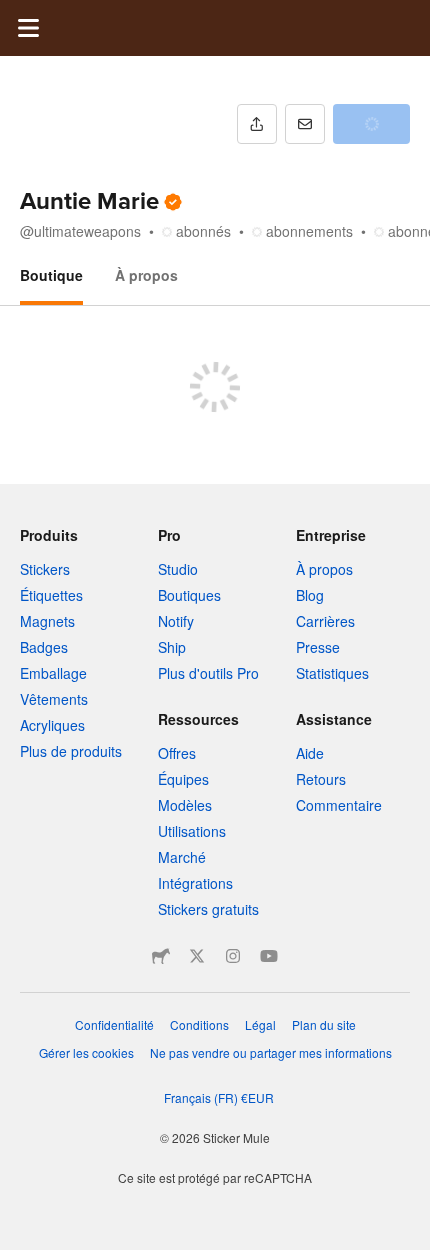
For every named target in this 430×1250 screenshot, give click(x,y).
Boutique (51, 275)
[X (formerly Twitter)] (197, 956)
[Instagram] (233, 956)
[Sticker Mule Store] (161, 956)
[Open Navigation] (28, 28)
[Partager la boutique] (257, 124)
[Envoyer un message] (305, 124)
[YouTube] (269, 956)
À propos (146, 275)
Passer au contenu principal (15, 15)
